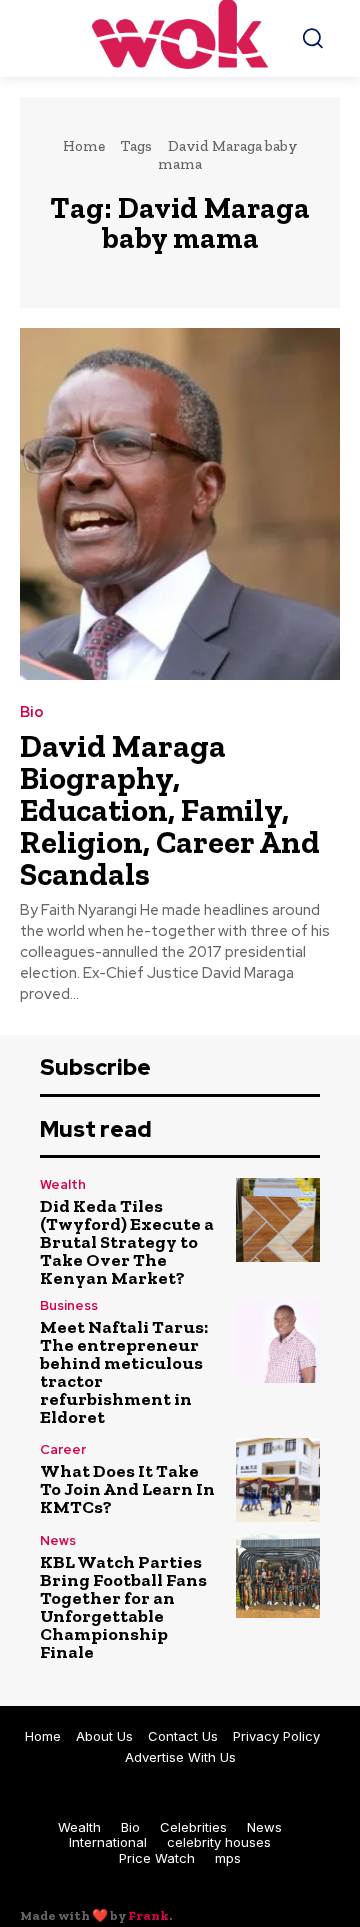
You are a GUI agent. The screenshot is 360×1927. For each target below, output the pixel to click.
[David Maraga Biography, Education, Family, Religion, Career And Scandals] (180, 504)
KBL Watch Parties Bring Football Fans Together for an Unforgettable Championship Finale (123, 1607)
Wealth (63, 1184)
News (58, 1540)
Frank (148, 1915)
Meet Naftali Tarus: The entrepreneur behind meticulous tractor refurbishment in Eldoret (124, 1372)
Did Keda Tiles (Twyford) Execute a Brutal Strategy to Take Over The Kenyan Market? (127, 1242)
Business (69, 1305)
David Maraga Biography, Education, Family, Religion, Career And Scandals (170, 810)
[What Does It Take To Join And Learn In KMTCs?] (278, 1480)
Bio (32, 712)
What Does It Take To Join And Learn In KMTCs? (127, 1489)
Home (84, 146)
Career (63, 1449)
